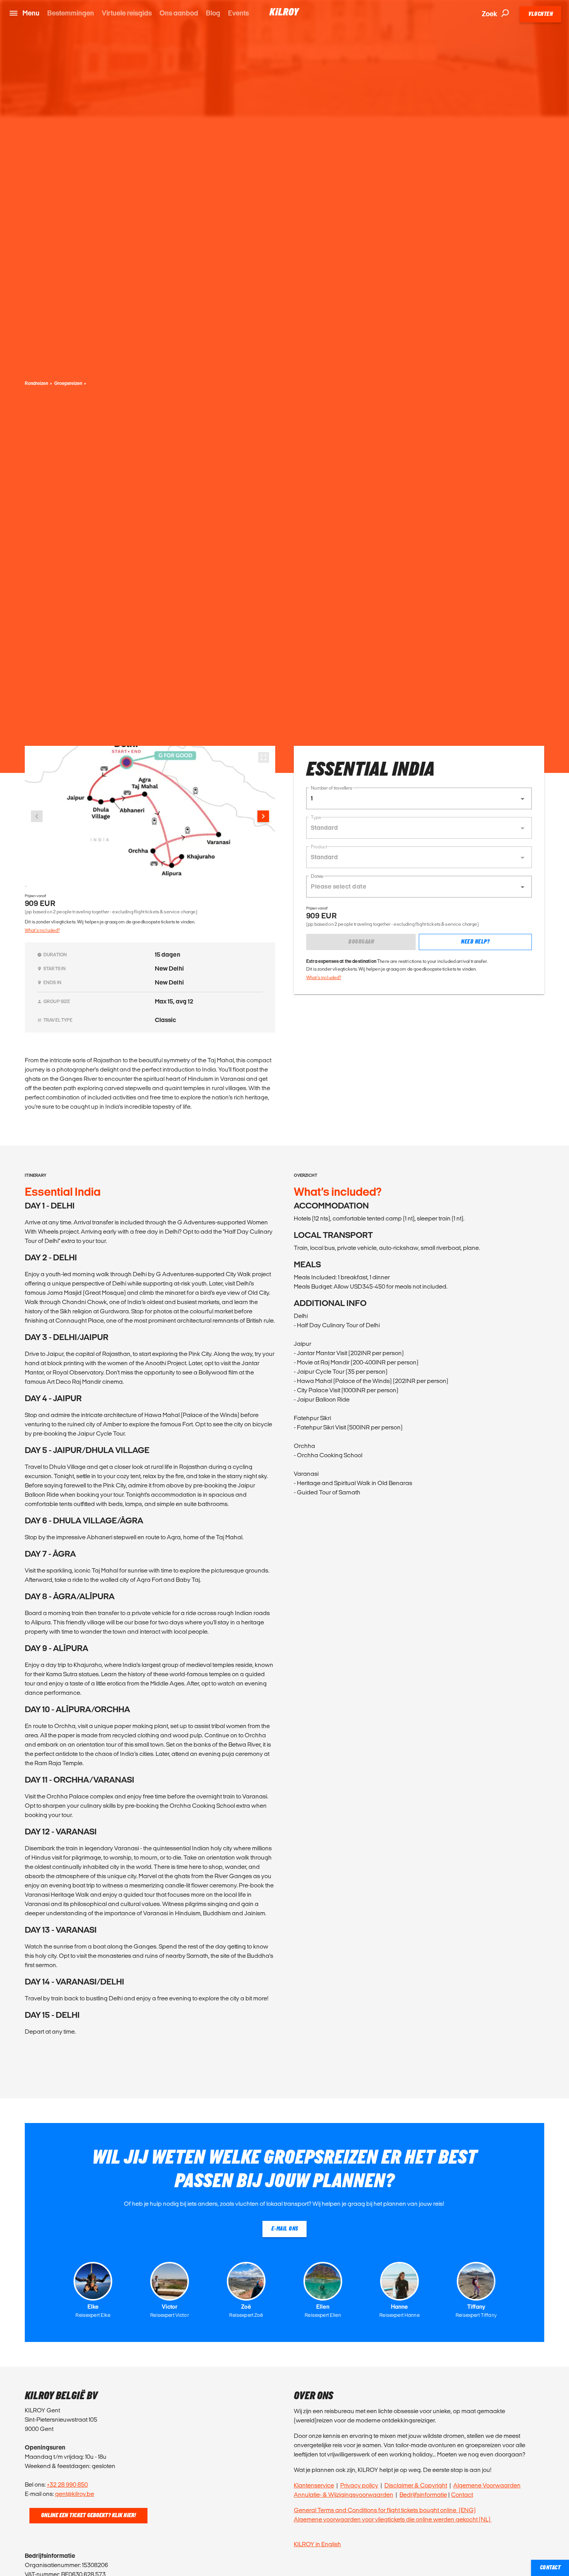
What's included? (42, 930)
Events (238, 13)
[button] (419, 798)
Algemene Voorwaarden (487, 2485)
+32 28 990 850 (67, 2485)
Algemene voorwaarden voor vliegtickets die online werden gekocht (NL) (393, 2519)
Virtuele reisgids (127, 13)
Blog (213, 13)
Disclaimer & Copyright (416, 2485)
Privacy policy (359, 2485)
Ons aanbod (179, 13)
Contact (462, 2495)
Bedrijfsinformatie (423, 2495)
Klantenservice (314, 2485)
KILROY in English (317, 2544)
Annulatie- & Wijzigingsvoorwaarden (344, 2495)
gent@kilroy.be (75, 2494)
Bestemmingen (71, 13)
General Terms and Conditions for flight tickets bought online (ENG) (385, 2510)
